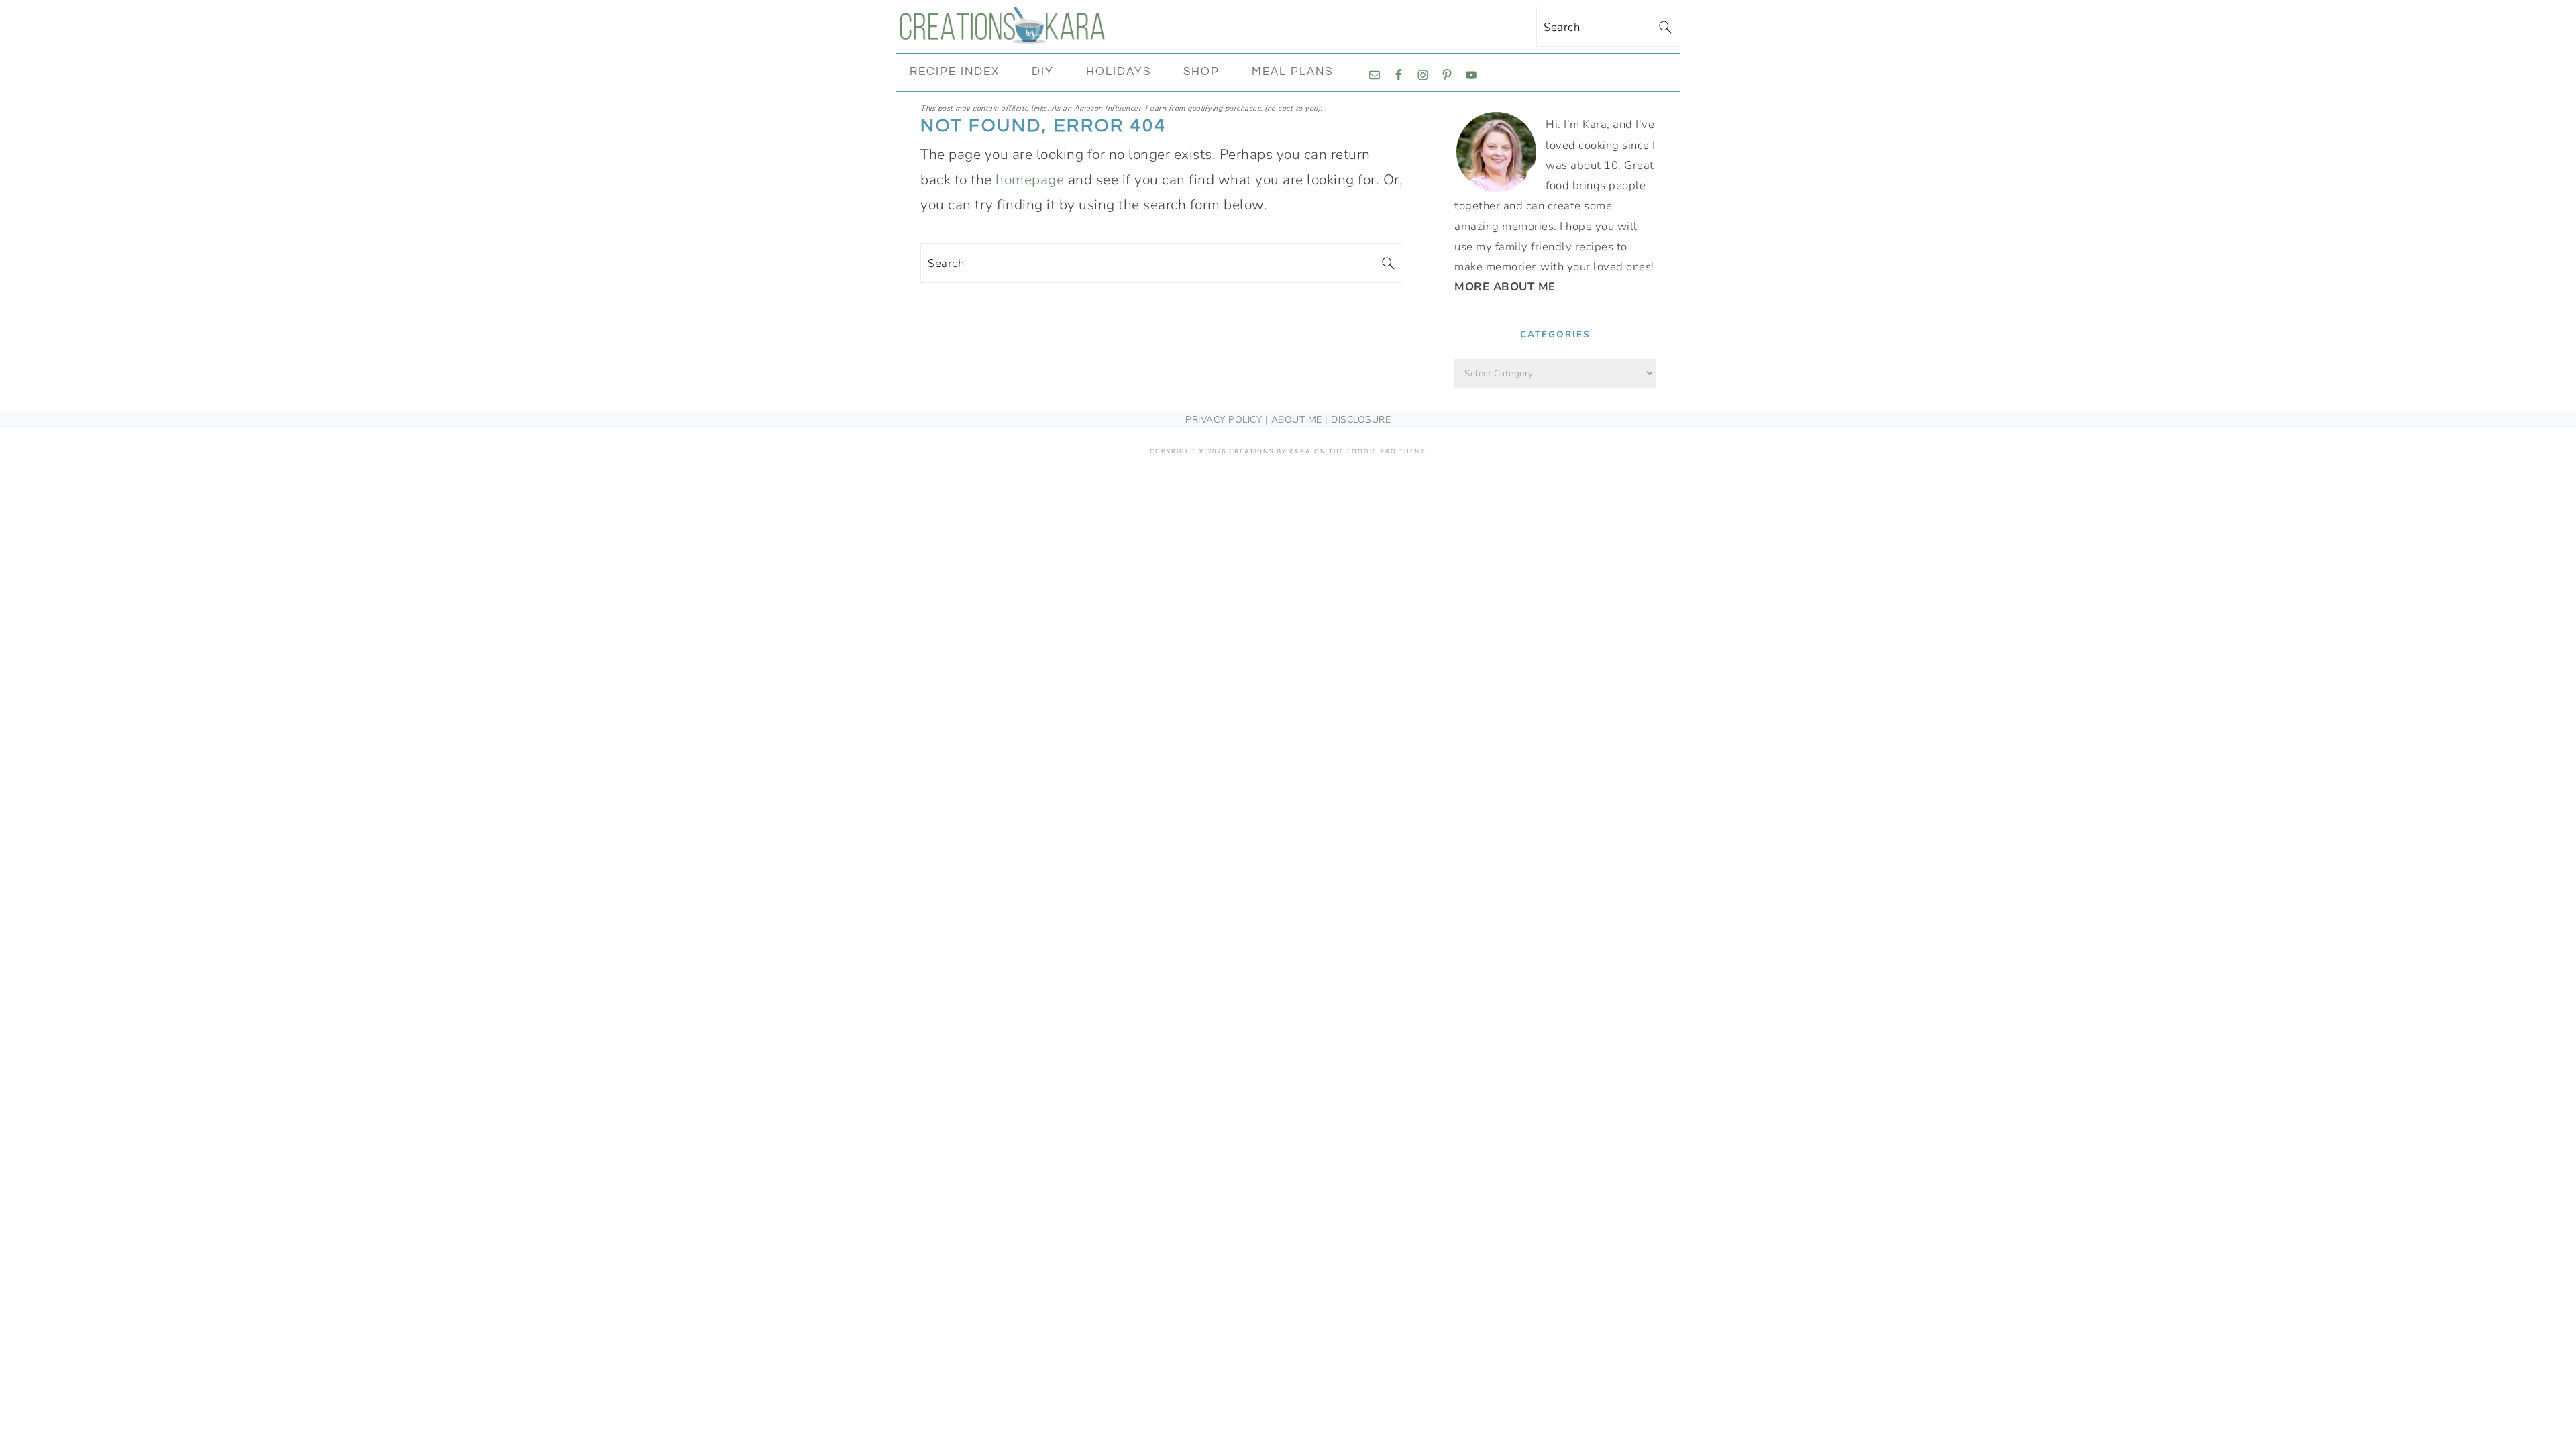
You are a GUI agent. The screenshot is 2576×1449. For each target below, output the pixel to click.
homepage (1030, 180)
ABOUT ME (1297, 420)
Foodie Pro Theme (1387, 451)
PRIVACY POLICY (1224, 420)
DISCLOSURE (1361, 420)
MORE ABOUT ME (1505, 287)
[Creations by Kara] (1003, 36)
